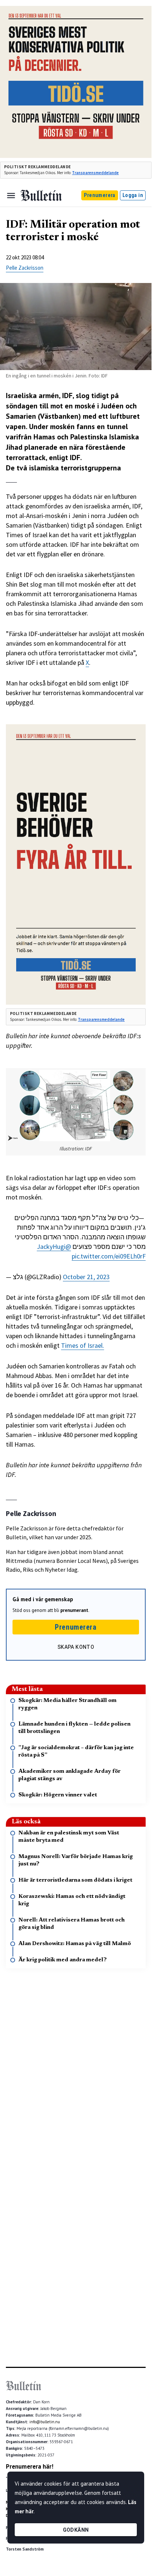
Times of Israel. (83, 1345)
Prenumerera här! (30, 2466)
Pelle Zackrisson (25, 268)
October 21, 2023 (86, 1277)
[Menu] (11, 196)
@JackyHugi (54, 1246)
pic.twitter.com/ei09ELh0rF (109, 1256)
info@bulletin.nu (45, 2422)
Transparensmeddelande (95, 173)
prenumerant (74, 1610)
